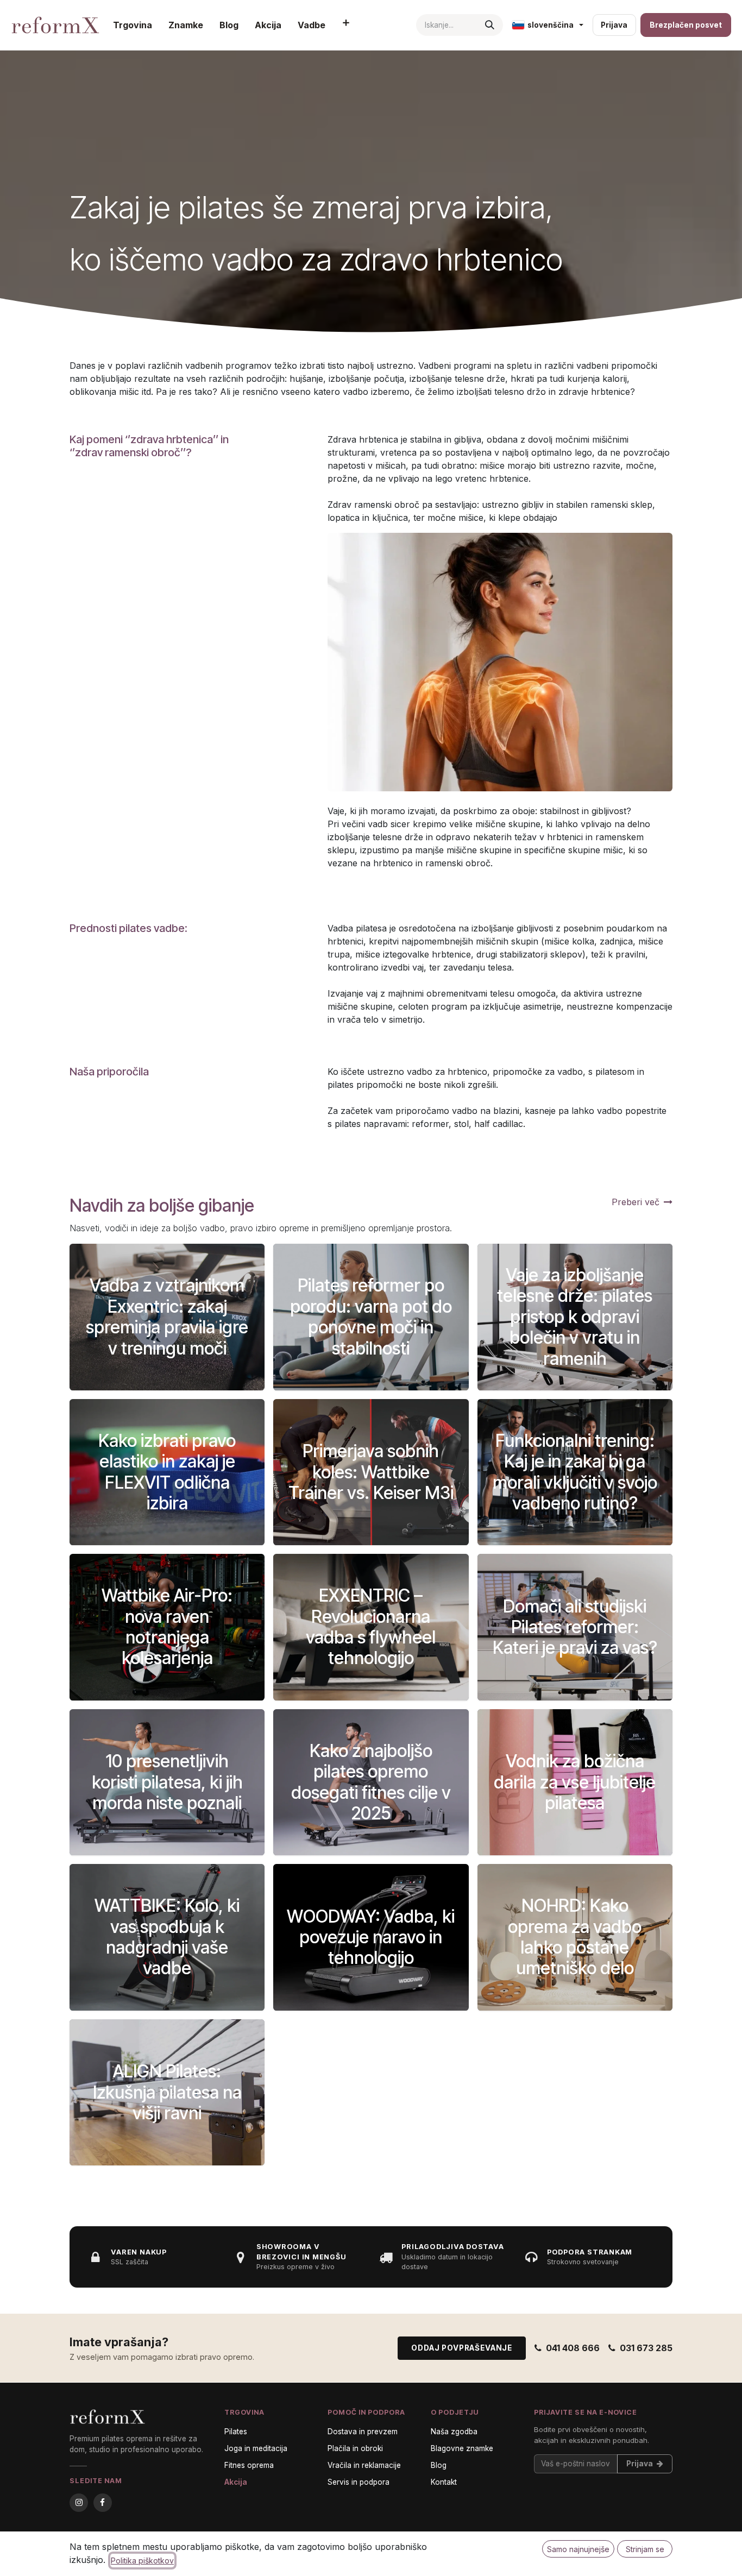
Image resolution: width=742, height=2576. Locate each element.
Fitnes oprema (249, 2465)
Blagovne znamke (462, 2448)
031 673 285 (646, 2348)
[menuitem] (133, 25)
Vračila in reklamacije (364, 2465)
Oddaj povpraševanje (462, 2348)
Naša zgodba (454, 2432)
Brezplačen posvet (686, 25)
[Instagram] (79, 2502)
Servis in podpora (359, 2482)
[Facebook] (103, 2502)
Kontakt (444, 2482)
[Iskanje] (490, 25)
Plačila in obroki (355, 2448)
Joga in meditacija (256, 2448)
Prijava (614, 25)
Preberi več (636, 1202)
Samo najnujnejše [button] (578, 2549)
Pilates (236, 2432)
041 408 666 (573, 2348)
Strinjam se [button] (645, 2549)
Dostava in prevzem (363, 2432)
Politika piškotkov (142, 2561)
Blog (439, 2465)
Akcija (236, 2482)
